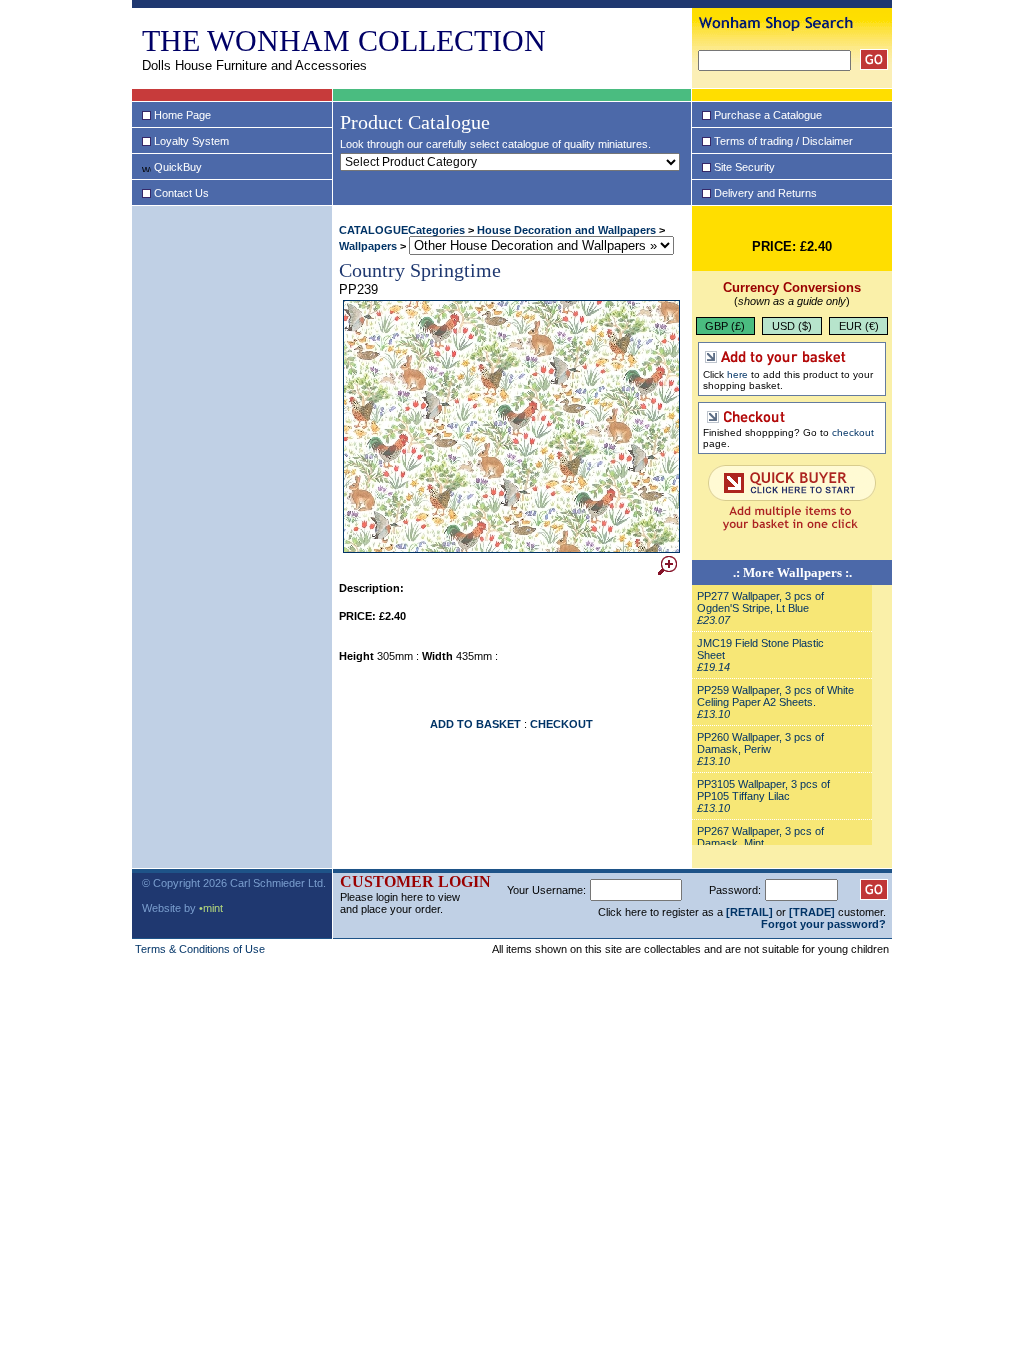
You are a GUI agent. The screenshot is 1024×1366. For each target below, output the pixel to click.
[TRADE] (812, 912)
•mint (211, 908)
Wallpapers (368, 246)
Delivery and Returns (765, 193)
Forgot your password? (823, 924)
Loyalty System (191, 141)
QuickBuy (178, 167)
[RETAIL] (749, 912)
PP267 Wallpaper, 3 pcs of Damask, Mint (760, 837)
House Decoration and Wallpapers (566, 230)
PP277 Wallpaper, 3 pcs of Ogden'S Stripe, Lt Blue (760, 602)
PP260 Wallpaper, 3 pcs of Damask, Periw (760, 743)
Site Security (744, 167)
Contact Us (181, 193)
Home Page (182, 115)
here (737, 374)
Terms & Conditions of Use (200, 949)
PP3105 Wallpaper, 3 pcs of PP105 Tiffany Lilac (763, 790)
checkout (853, 432)
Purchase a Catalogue (768, 115)
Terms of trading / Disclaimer (783, 141)
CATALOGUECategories (402, 230)
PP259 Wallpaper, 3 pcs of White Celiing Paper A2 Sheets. (775, 696)
